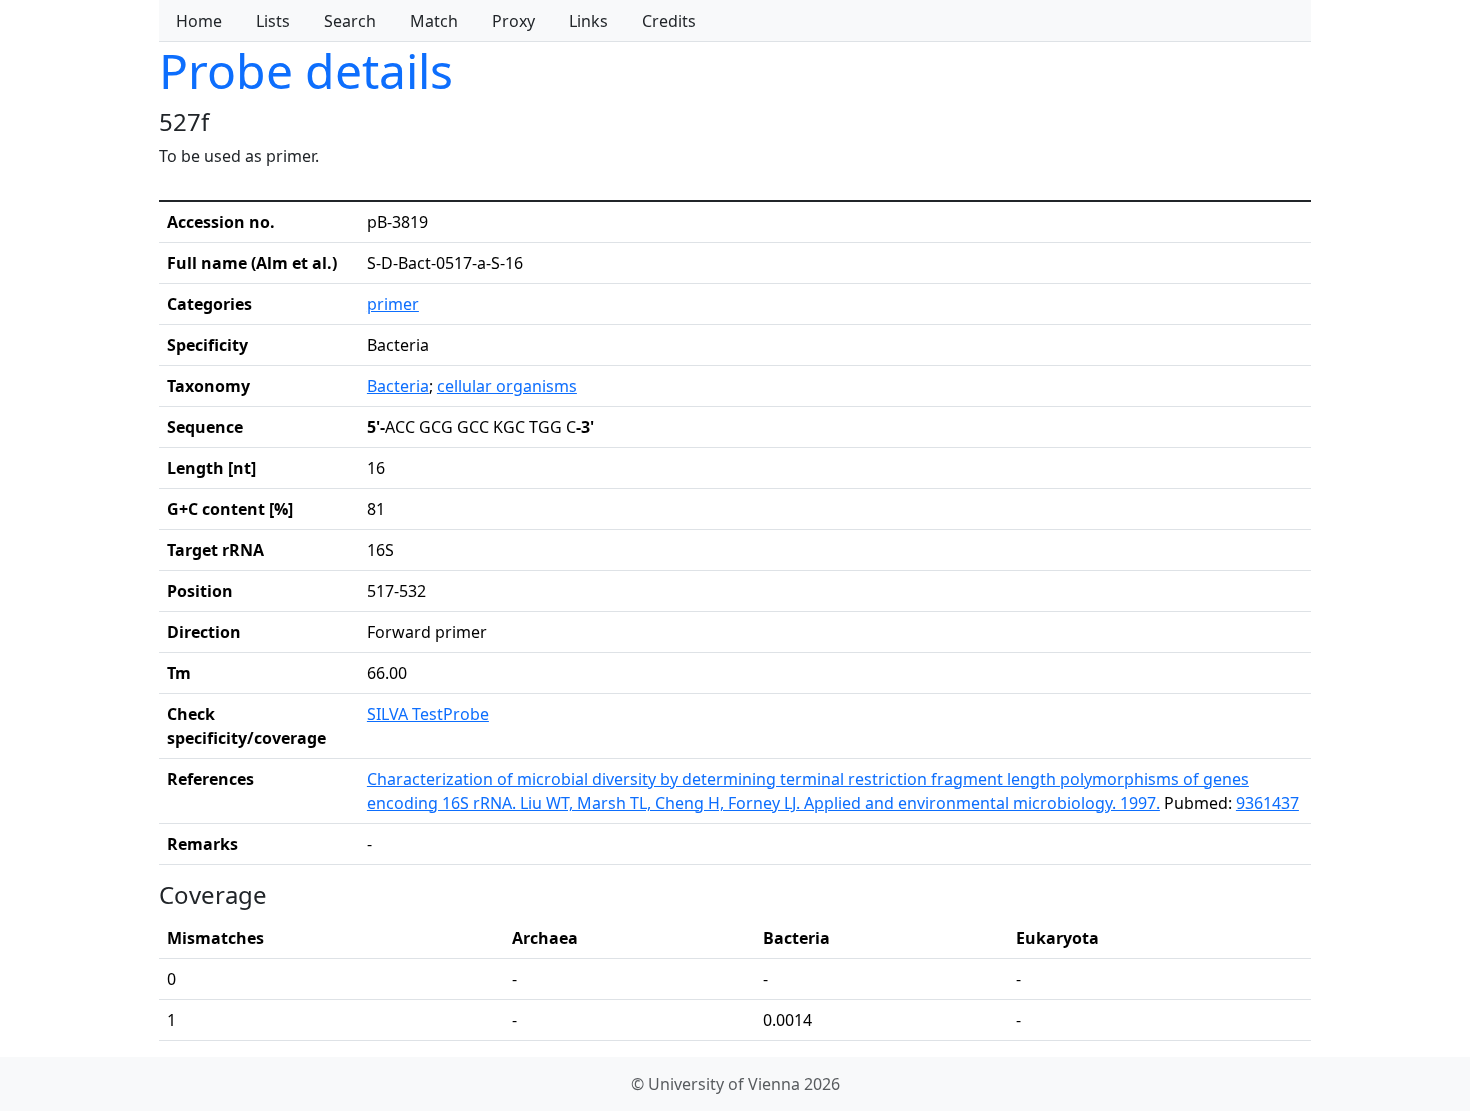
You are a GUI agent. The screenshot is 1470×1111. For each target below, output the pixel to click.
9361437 (1267, 803)
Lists (273, 21)
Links (588, 21)
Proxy (513, 21)
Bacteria (398, 386)
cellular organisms (507, 386)
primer (393, 304)
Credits (669, 21)
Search (350, 21)
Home (199, 21)
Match (434, 21)
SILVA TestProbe (428, 714)
